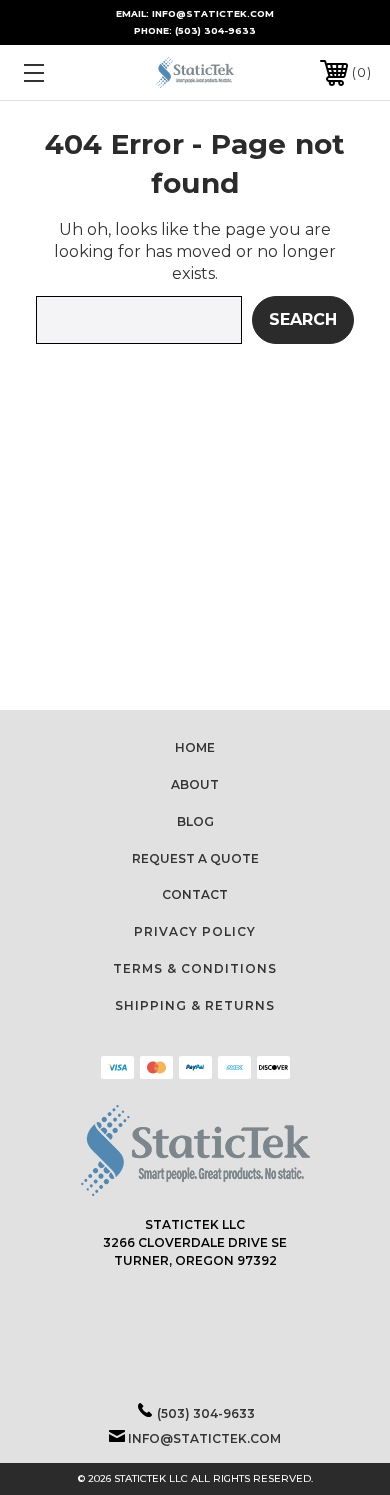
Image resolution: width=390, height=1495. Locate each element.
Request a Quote (195, 858)
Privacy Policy (195, 931)
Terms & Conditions (195, 968)
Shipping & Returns (195, 1005)
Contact (195, 894)
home (195, 747)
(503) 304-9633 (215, 30)
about (195, 784)
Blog (195, 821)
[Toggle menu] (58, 72)
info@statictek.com (204, 1438)
